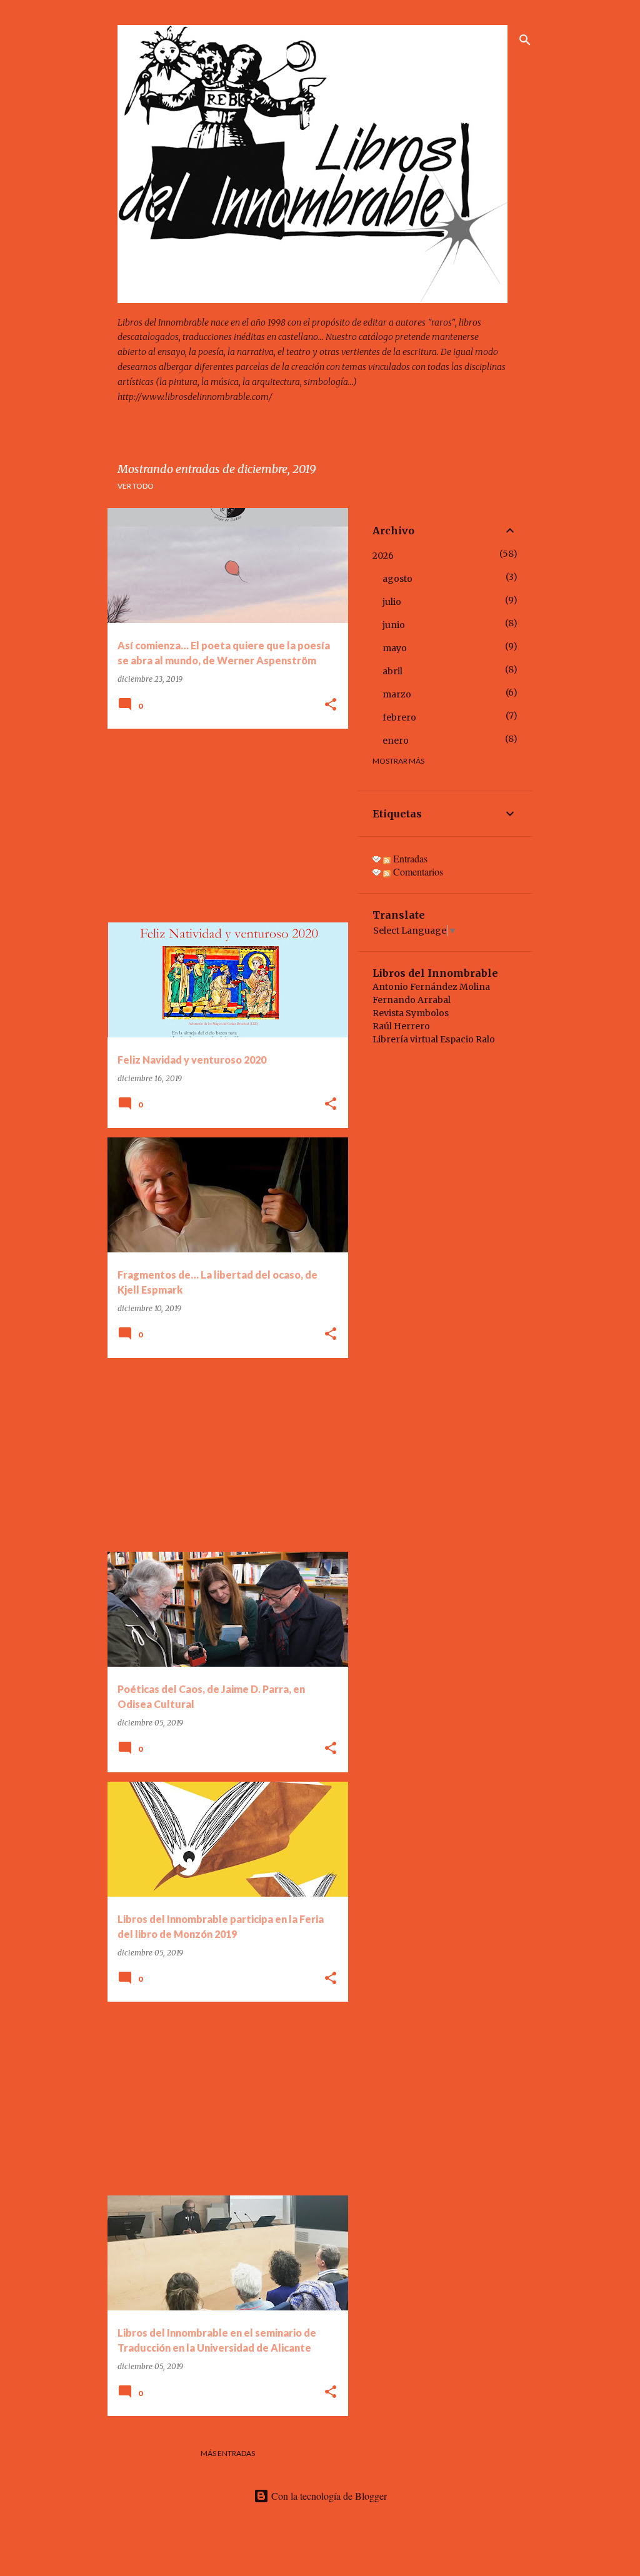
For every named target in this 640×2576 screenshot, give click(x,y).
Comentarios (417, 871)
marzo (397, 694)
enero (396, 741)
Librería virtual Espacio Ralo (434, 1039)
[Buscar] (525, 40)
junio (394, 625)
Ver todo (136, 486)
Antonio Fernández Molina (431, 987)
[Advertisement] (223, 826)
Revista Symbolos (411, 1013)
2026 (383, 556)
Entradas (409, 858)
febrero (399, 717)
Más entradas (228, 2453)
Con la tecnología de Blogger (328, 2496)
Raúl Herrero (401, 1026)
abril (392, 671)
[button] (331, 705)
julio (392, 602)
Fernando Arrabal (412, 1000)
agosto (397, 579)
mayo (395, 648)
